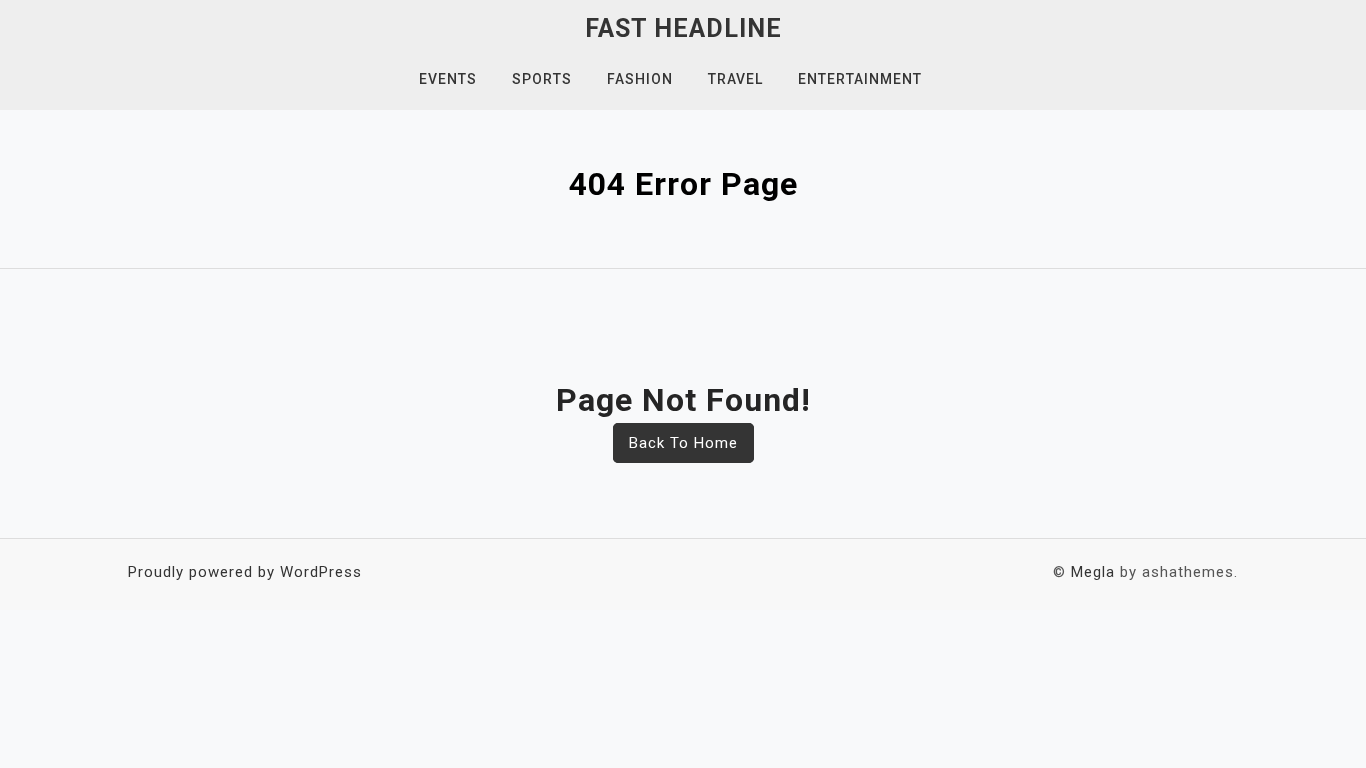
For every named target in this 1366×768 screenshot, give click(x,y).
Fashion (640, 79)
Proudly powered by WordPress (245, 572)
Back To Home (683, 443)
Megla (1093, 572)
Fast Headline (683, 28)
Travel (735, 79)
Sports (542, 79)
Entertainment (860, 79)
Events (448, 79)
